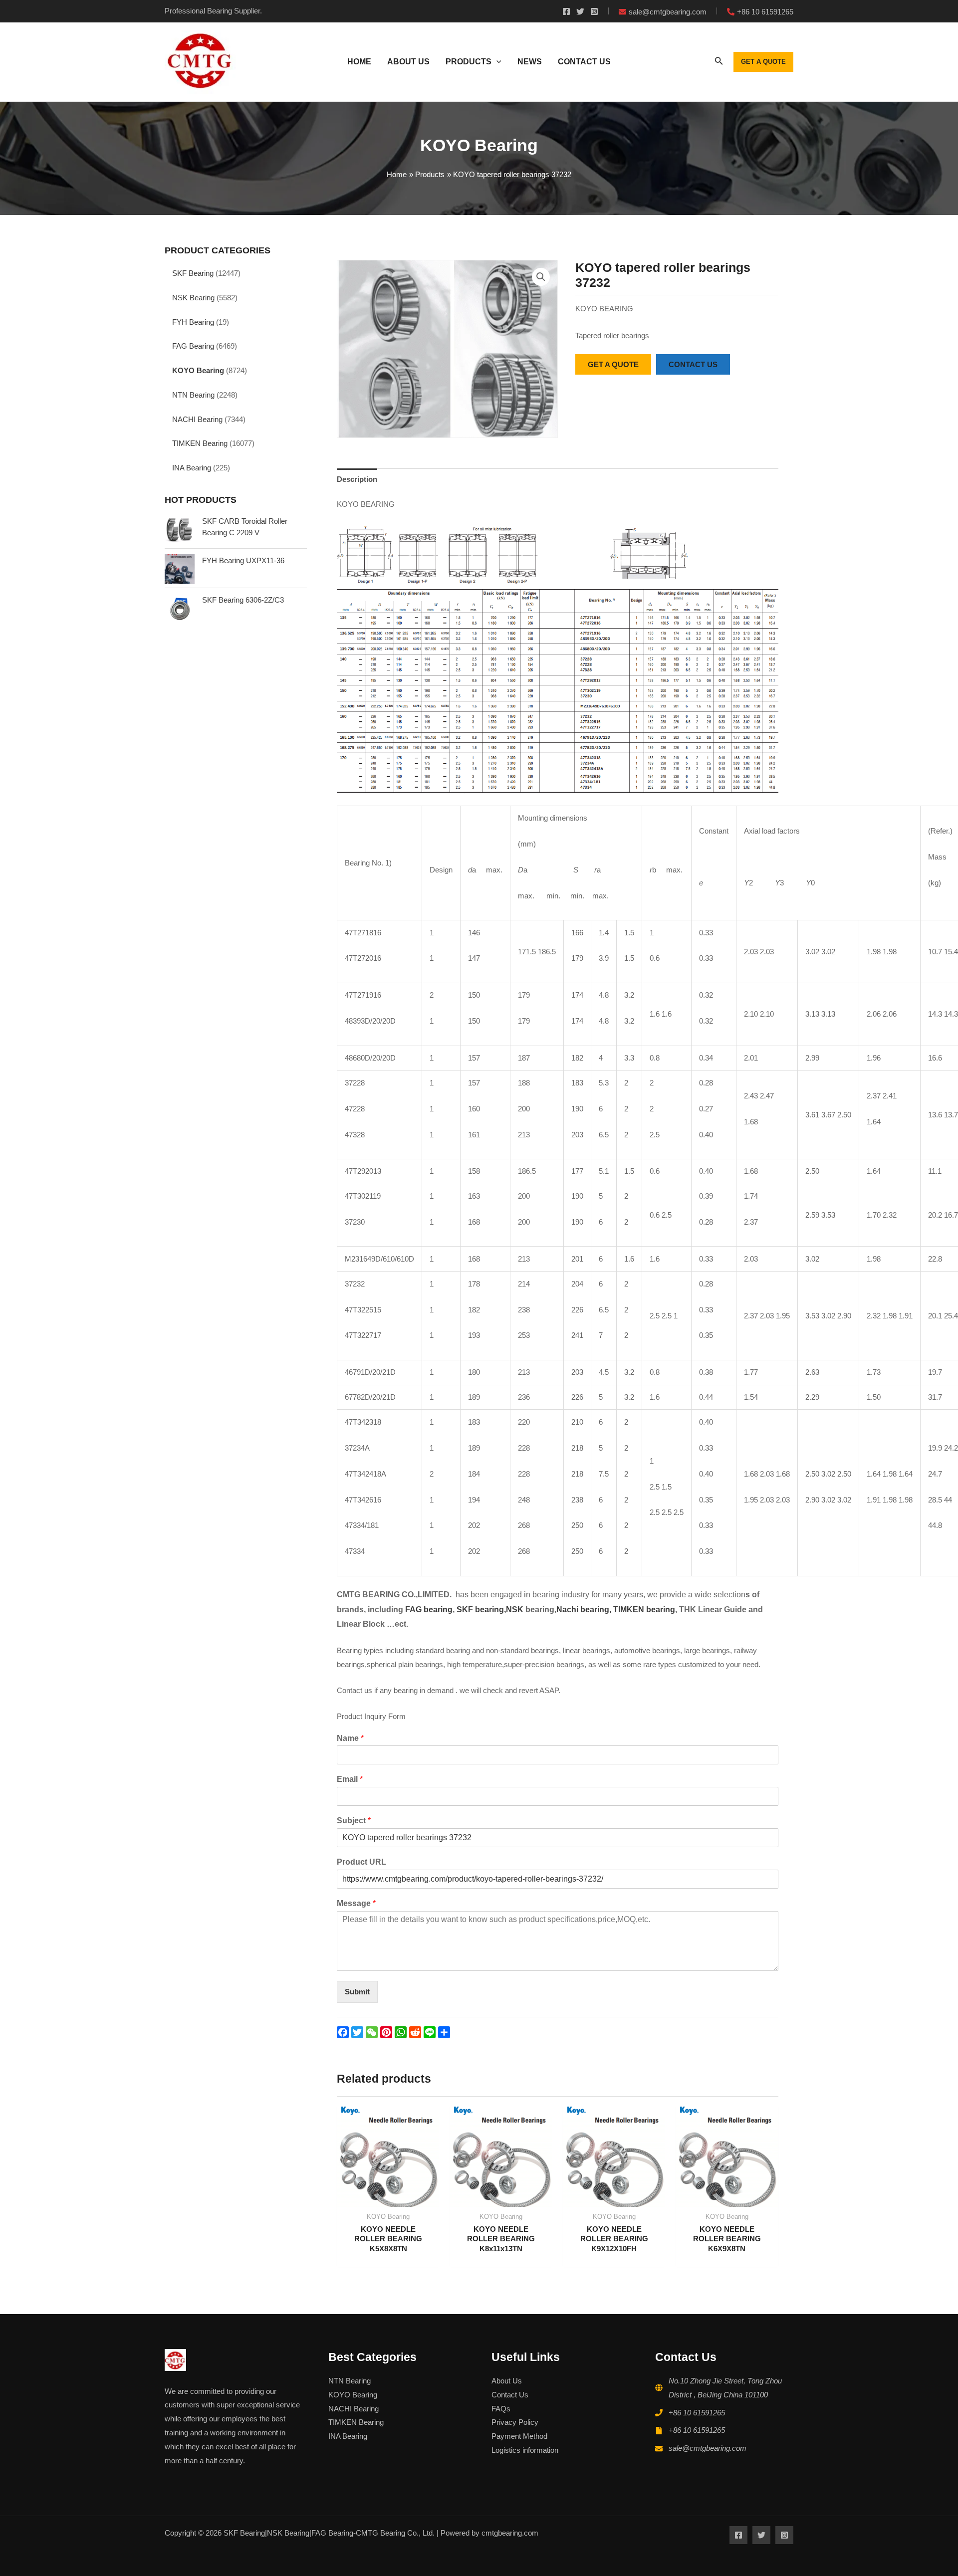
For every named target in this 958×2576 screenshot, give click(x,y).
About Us (507, 2381)
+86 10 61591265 (697, 2413)
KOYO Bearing (198, 370)
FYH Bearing (193, 322)
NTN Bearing (193, 395)
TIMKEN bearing (644, 1610)
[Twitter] (580, 11)
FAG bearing (428, 1610)
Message (356, 1903)
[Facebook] (566, 11)
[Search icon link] (719, 63)
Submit (357, 1992)
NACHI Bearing (197, 419)
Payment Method (519, 2436)
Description (357, 479)
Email (350, 1779)
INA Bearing (192, 468)
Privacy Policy (515, 2422)
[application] (496, 62)
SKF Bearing (193, 273)
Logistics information (525, 2450)
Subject (354, 1821)
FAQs (501, 2409)
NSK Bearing (193, 298)
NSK (516, 1610)
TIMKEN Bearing (200, 443)
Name (350, 1738)
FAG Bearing (193, 346)
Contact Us (510, 2395)
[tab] (357, 479)
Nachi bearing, (584, 1610)
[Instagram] (594, 11)
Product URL (361, 1862)
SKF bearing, (481, 1610)
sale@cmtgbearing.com (708, 2448)
